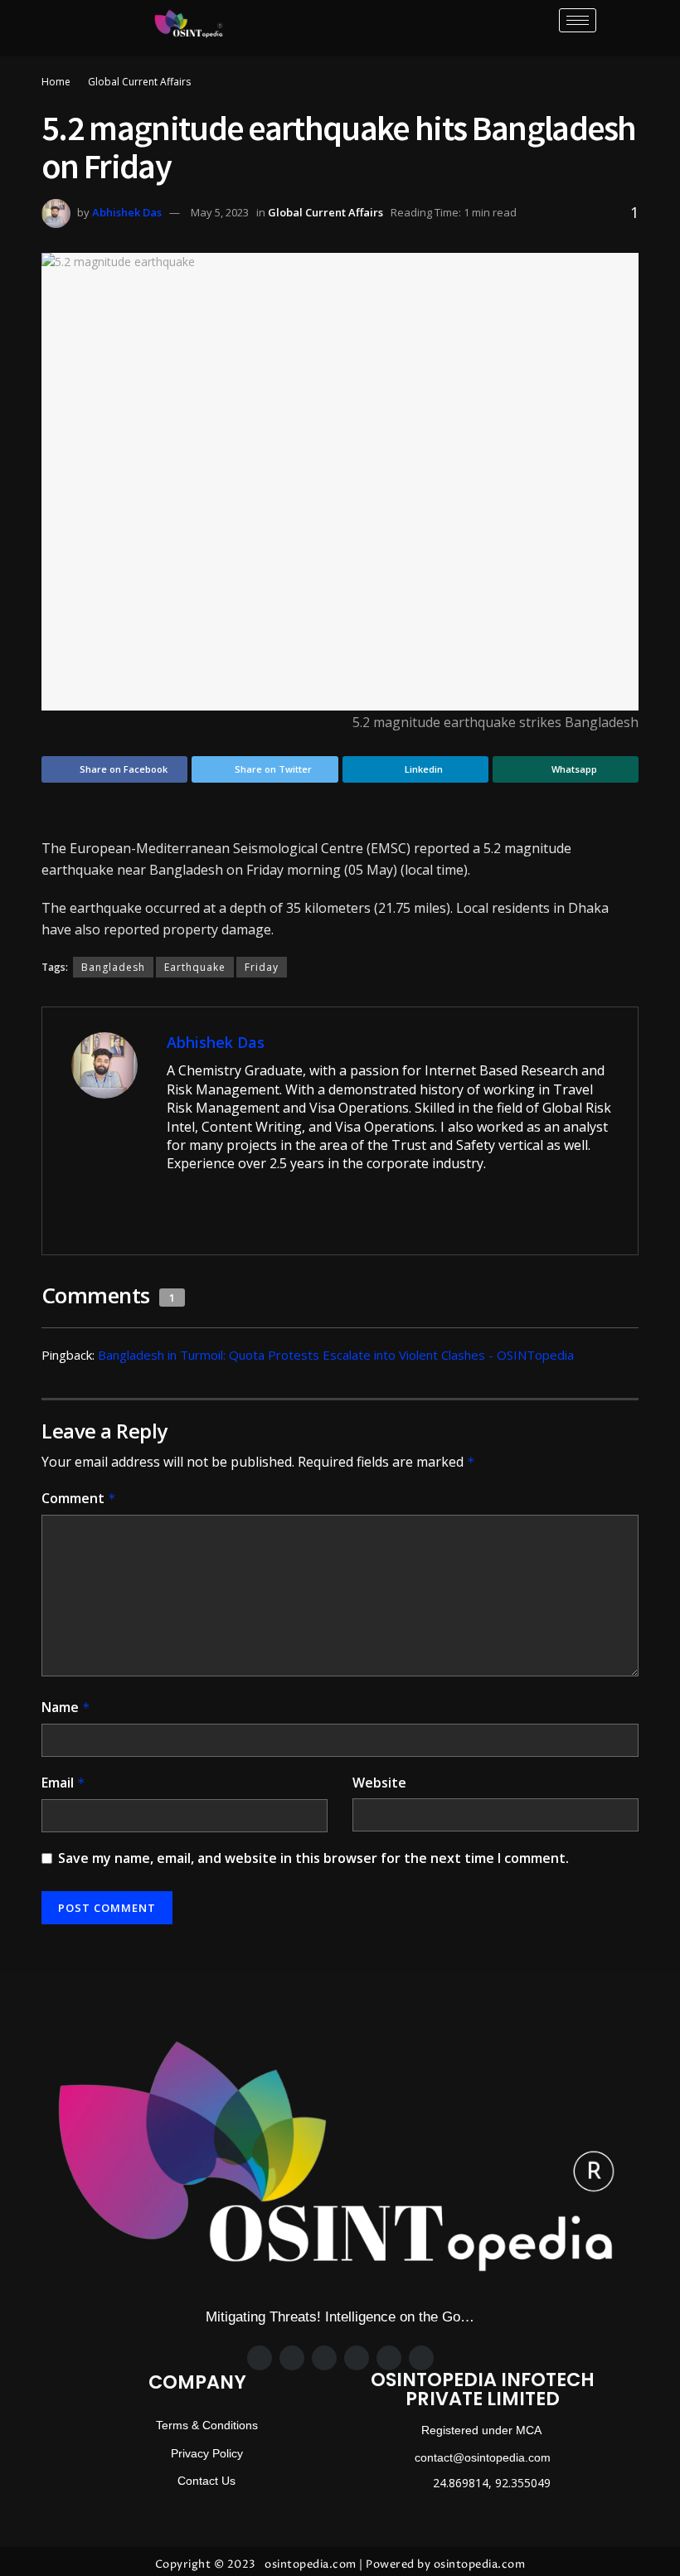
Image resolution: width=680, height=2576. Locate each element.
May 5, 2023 (220, 212)
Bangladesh (113, 967)
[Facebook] (260, 2358)
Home (56, 82)
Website (379, 1783)
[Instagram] (324, 2358)
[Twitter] (292, 2358)
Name (66, 1707)
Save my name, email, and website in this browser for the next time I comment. (313, 1858)
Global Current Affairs (139, 82)
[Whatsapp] (357, 2358)
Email (63, 1783)
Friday (262, 967)
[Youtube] (421, 2358)
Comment (79, 1498)
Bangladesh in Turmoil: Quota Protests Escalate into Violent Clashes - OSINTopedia (336, 1355)
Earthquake (195, 967)
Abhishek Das (127, 212)
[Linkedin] (389, 2358)
